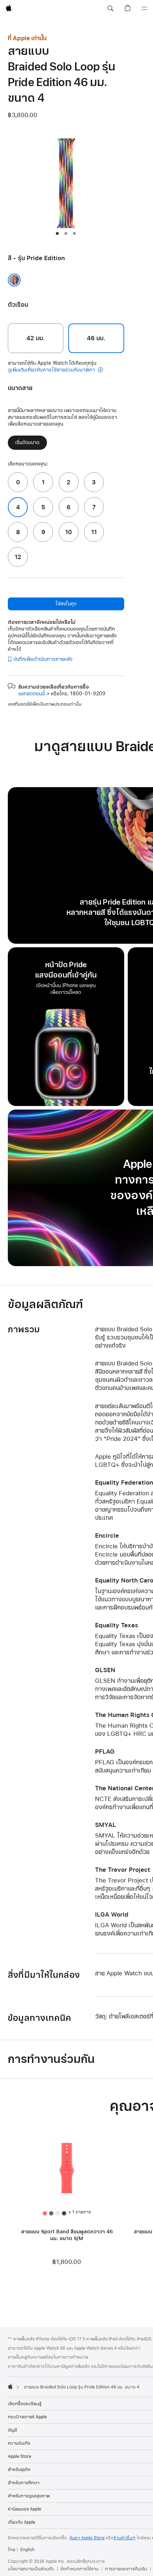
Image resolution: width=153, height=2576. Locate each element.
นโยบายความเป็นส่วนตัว (31, 2569)
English (27, 2550)
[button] (110, 9)
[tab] (57, 233)
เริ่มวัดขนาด (27, 442)
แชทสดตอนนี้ (34, 694)
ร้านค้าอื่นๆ (125, 2538)
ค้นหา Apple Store (87, 2538)
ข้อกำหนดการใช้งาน (80, 2569)
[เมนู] (144, 9)
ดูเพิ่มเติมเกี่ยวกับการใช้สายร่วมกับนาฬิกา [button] (52, 370)
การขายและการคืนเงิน (126, 2569)
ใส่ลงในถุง (66, 604)
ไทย (12, 2550)
